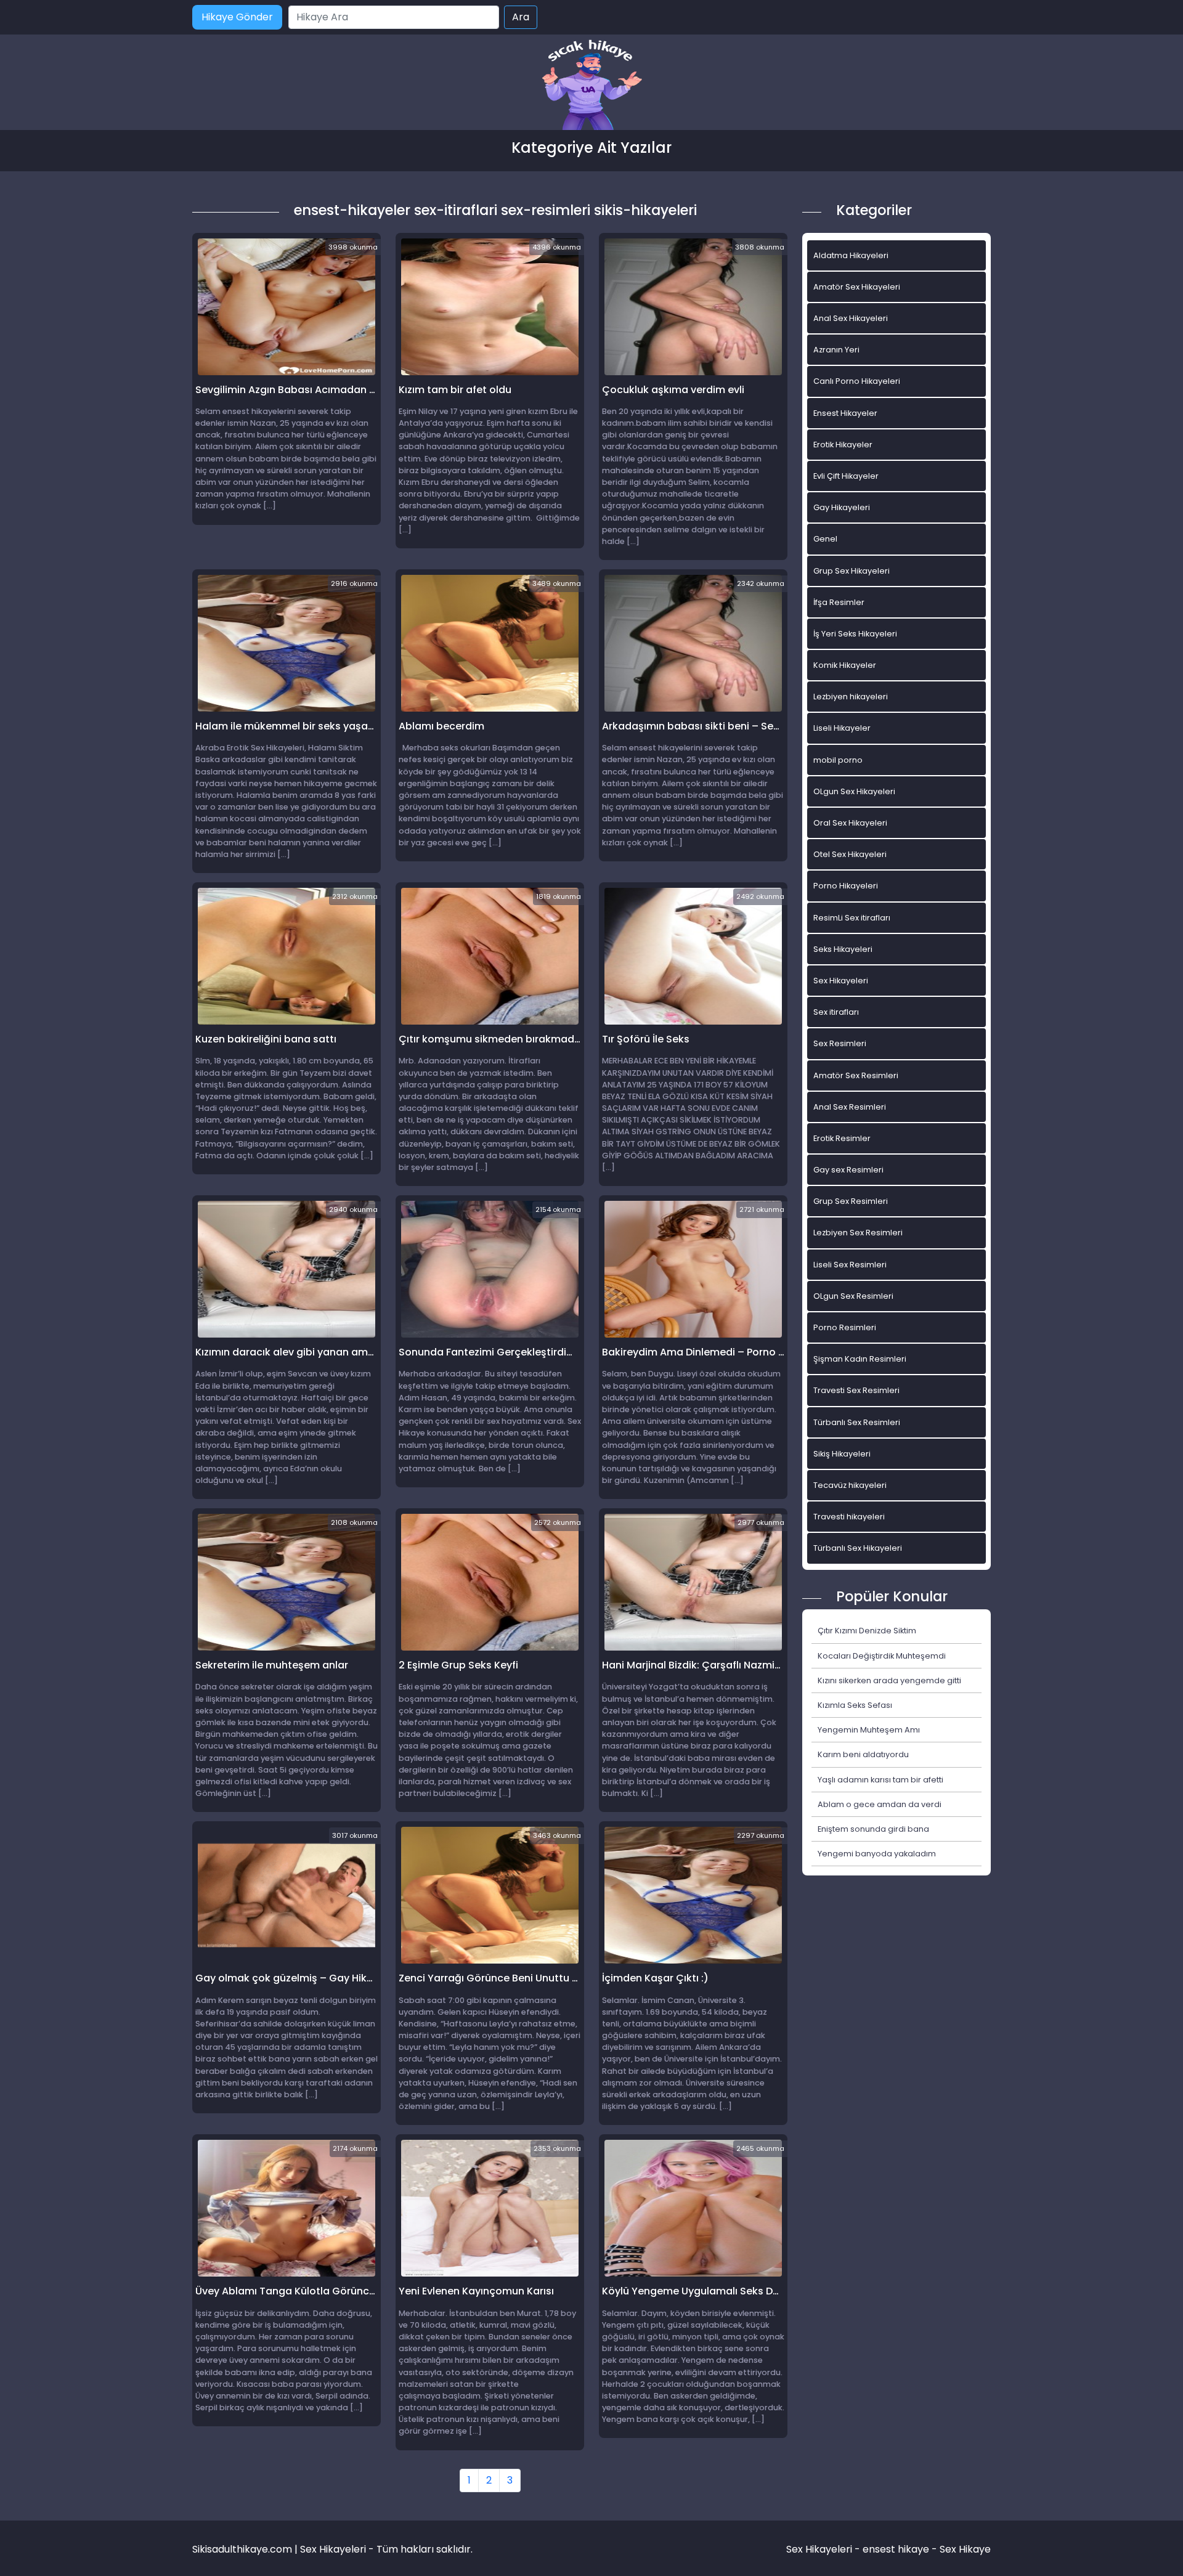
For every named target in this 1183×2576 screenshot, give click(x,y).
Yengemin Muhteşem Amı (869, 1730)
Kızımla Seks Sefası (855, 1705)
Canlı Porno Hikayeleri (857, 381)
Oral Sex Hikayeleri (850, 823)
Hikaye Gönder (237, 17)
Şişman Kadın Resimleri (860, 1359)
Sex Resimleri (840, 1043)
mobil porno (838, 760)
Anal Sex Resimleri (850, 1107)
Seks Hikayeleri (843, 949)
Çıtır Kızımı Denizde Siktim (867, 1631)
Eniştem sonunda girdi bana (873, 1829)
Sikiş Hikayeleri (842, 1454)
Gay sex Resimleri (848, 1170)
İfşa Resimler (839, 602)
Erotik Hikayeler (843, 445)
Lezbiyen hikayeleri (851, 697)
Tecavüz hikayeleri (850, 1485)
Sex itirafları (836, 1012)
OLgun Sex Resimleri (853, 1296)
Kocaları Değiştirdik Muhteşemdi (882, 1656)
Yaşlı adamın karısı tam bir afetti (880, 1780)
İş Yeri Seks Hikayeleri (855, 634)
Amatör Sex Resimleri (856, 1075)
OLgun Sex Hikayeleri (854, 791)
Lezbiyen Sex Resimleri (858, 1233)
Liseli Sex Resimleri (850, 1265)
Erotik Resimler (842, 1138)
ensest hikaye (896, 2549)
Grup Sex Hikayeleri (852, 571)
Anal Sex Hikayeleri (851, 318)
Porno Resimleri (845, 1327)
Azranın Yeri (836, 350)
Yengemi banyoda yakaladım (877, 1854)
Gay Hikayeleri (842, 507)
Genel (825, 539)
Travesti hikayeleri (849, 1517)
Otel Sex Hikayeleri (850, 854)
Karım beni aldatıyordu (863, 1754)
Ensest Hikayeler (845, 413)
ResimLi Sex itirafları (852, 918)
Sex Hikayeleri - (824, 2549)
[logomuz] (591, 86)
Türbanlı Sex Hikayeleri (858, 1548)
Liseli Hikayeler (842, 728)
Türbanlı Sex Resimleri (857, 1422)
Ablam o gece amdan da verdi (880, 1804)
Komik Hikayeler (845, 665)
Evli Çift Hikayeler (846, 476)
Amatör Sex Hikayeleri (857, 287)
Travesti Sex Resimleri (856, 1390)
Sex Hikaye (965, 2549)
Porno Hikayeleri (846, 886)
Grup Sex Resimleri (851, 1201)
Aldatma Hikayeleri (851, 255)
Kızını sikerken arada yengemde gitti (889, 1680)
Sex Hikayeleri (841, 981)
